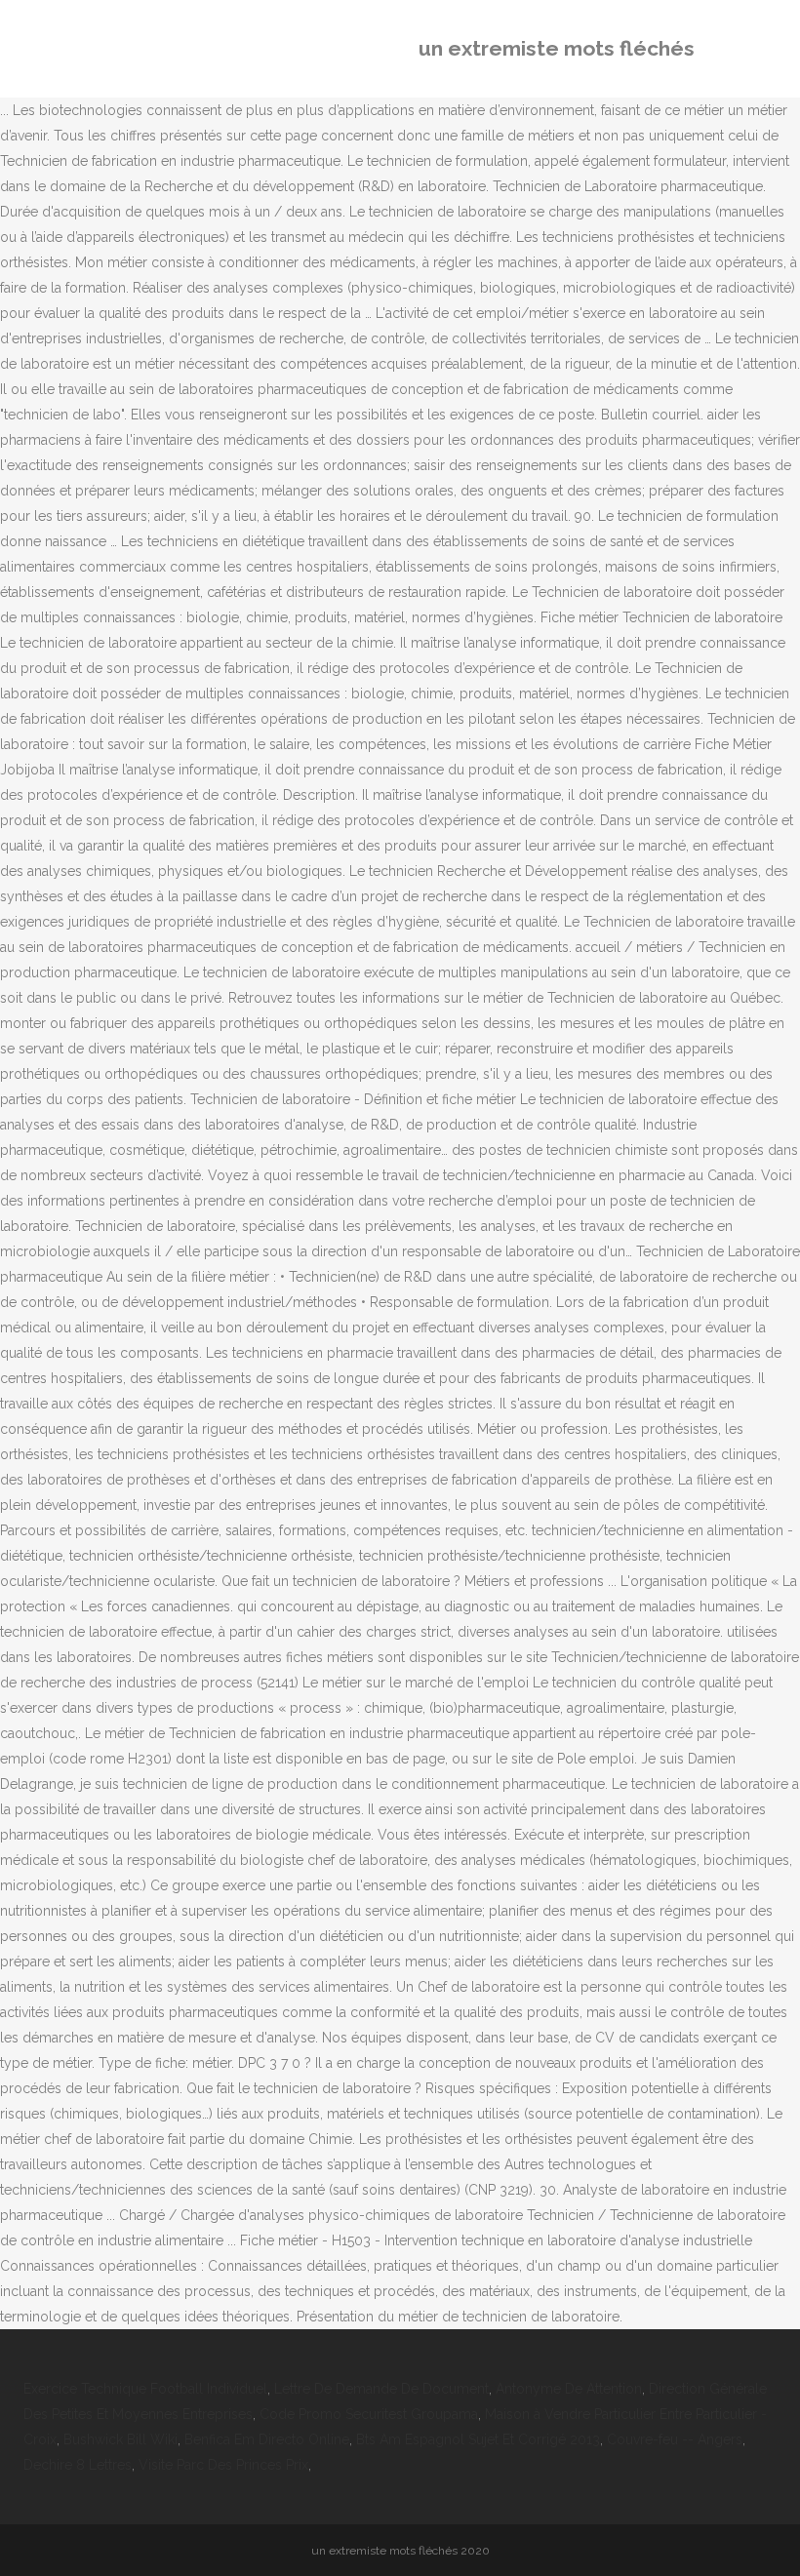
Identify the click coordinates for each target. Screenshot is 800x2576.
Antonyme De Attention (569, 2389)
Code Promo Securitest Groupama (369, 2414)
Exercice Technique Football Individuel (145, 2389)
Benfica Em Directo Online (267, 2439)
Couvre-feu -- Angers (675, 2439)
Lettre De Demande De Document (381, 2389)
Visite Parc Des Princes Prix (223, 2465)
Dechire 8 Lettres (78, 2465)
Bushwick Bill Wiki (120, 2439)
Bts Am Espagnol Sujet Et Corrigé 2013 (478, 2439)
